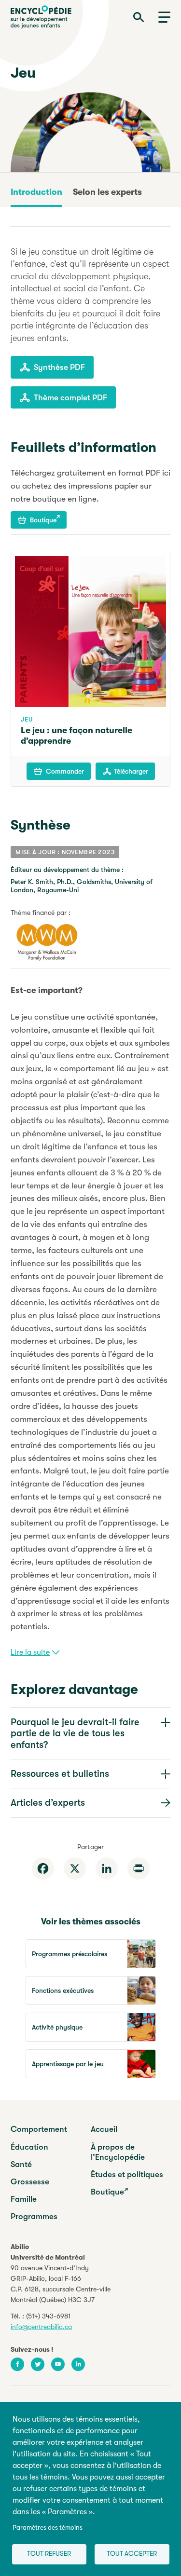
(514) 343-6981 (48, 2316)
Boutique (43, 520)
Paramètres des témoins (48, 2528)
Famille (24, 2199)
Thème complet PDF (70, 398)
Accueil (104, 2129)
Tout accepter (132, 2554)
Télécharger (131, 771)
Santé (21, 2164)
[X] (75, 1868)
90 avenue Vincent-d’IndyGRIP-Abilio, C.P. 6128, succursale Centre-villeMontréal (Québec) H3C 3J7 (61, 2284)
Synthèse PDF (59, 367)
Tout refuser (49, 2554)
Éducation (29, 2147)
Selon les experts (107, 192)
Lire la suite (30, 1652)
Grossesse (30, 2182)
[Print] (139, 1868)
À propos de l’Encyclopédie (118, 2152)
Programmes (34, 2216)
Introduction (36, 192)
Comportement (39, 2129)
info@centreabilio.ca (41, 2327)
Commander (65, 771)
